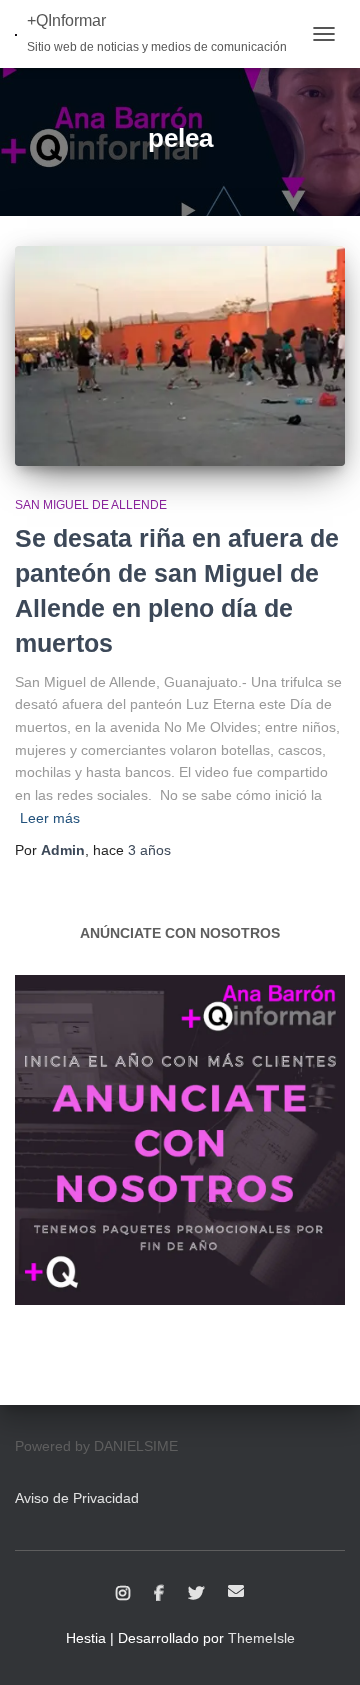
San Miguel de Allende (91, 505)
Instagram (123, 1594)
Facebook (159, 1594)
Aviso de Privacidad (77, 1498)
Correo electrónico (236, 1591)
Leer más (50, 818)
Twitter (196, 1594)
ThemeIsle (261, 1638)
